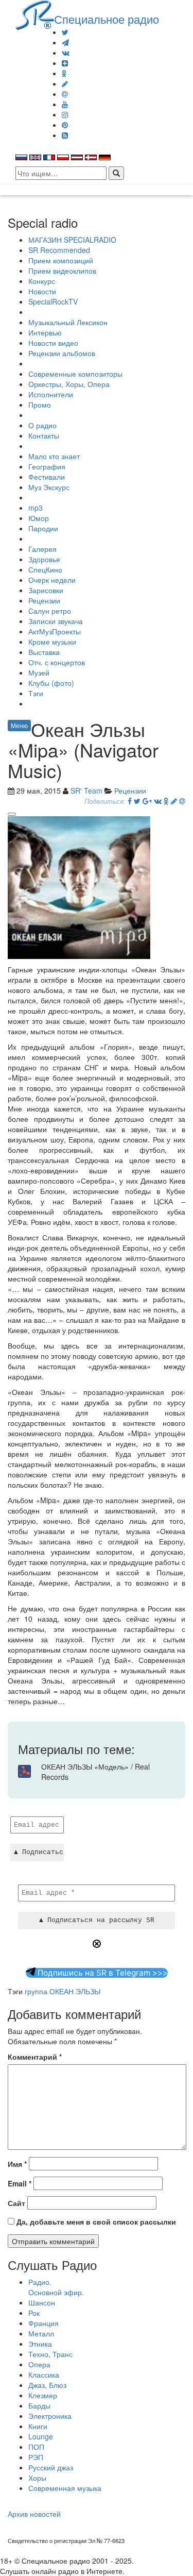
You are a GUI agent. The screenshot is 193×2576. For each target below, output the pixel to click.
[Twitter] (65, 32)
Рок (34, 2313)
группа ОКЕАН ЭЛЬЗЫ (63, 1991)
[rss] (65, 135)
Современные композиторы (75, 374)
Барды (39, 2405)
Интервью (45, 332)
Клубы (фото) (51, 683)
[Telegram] (65, 42)
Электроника (50, 2416)
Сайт (16, 2203)
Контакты (44, 435)
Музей (39, 672)
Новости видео (53, 343)
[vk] (66, 53)
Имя (17, 2164)
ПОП (36, 2447)
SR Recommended (59, 250)
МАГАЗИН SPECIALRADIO (72, 240)
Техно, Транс (50, 2354)
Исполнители (51, 394)
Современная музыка (65, 2488)
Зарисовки (46, 590)
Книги (38, 2426)
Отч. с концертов (57, 662)
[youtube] (65, 104)
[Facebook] (130, 801)
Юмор (39, 518)
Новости (42, 291)
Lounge (41, 2436)
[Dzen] (65, 63)
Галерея (42, 549)
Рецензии (44, 600)
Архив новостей (34, 2514)
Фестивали (47, 477)
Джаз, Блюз (47, 2385)
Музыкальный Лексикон (68, 322)
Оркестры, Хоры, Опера (69, 384)
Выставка (44, 652)
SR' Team (86, 790)
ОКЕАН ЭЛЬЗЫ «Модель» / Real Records (95, 1772)
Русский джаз (51, 2467)
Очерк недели (52, 580)
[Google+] (147, 801)
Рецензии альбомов (62, 353)
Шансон (42, 2302)
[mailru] (65, 94)
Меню (19, 725)
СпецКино (45, 569)
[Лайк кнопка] (12, 814)
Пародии (43, 528)
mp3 (36, 508)
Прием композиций (61, 260)
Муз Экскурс (49, 487)
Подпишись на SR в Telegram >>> (102, 1973)
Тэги (36, 693)
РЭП (36, 2457)
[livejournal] (65, 83)
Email (20, 2183)
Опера (39, 2364)
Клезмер (43, 2395)
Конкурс (42, 281)
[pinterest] (65, 125)
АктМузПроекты (55, 631)
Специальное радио (107, 19)
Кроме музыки (52, 642)
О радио (42, 425)
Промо (40, 405)
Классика (44, 2375)
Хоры (37, 2478)
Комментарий (35, 2057)
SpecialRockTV (53, 301)
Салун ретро (50, 611)
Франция (43, 2323)
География (47, 466)
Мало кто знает (54, 456)
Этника (40, 2344)
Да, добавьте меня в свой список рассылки (95, 2221)
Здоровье (44, 559)
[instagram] (65, 114)
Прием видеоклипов (62, 271)
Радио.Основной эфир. (56, 2287)
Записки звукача (56, 621)
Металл (41, 2333)
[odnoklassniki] (64, 73)
